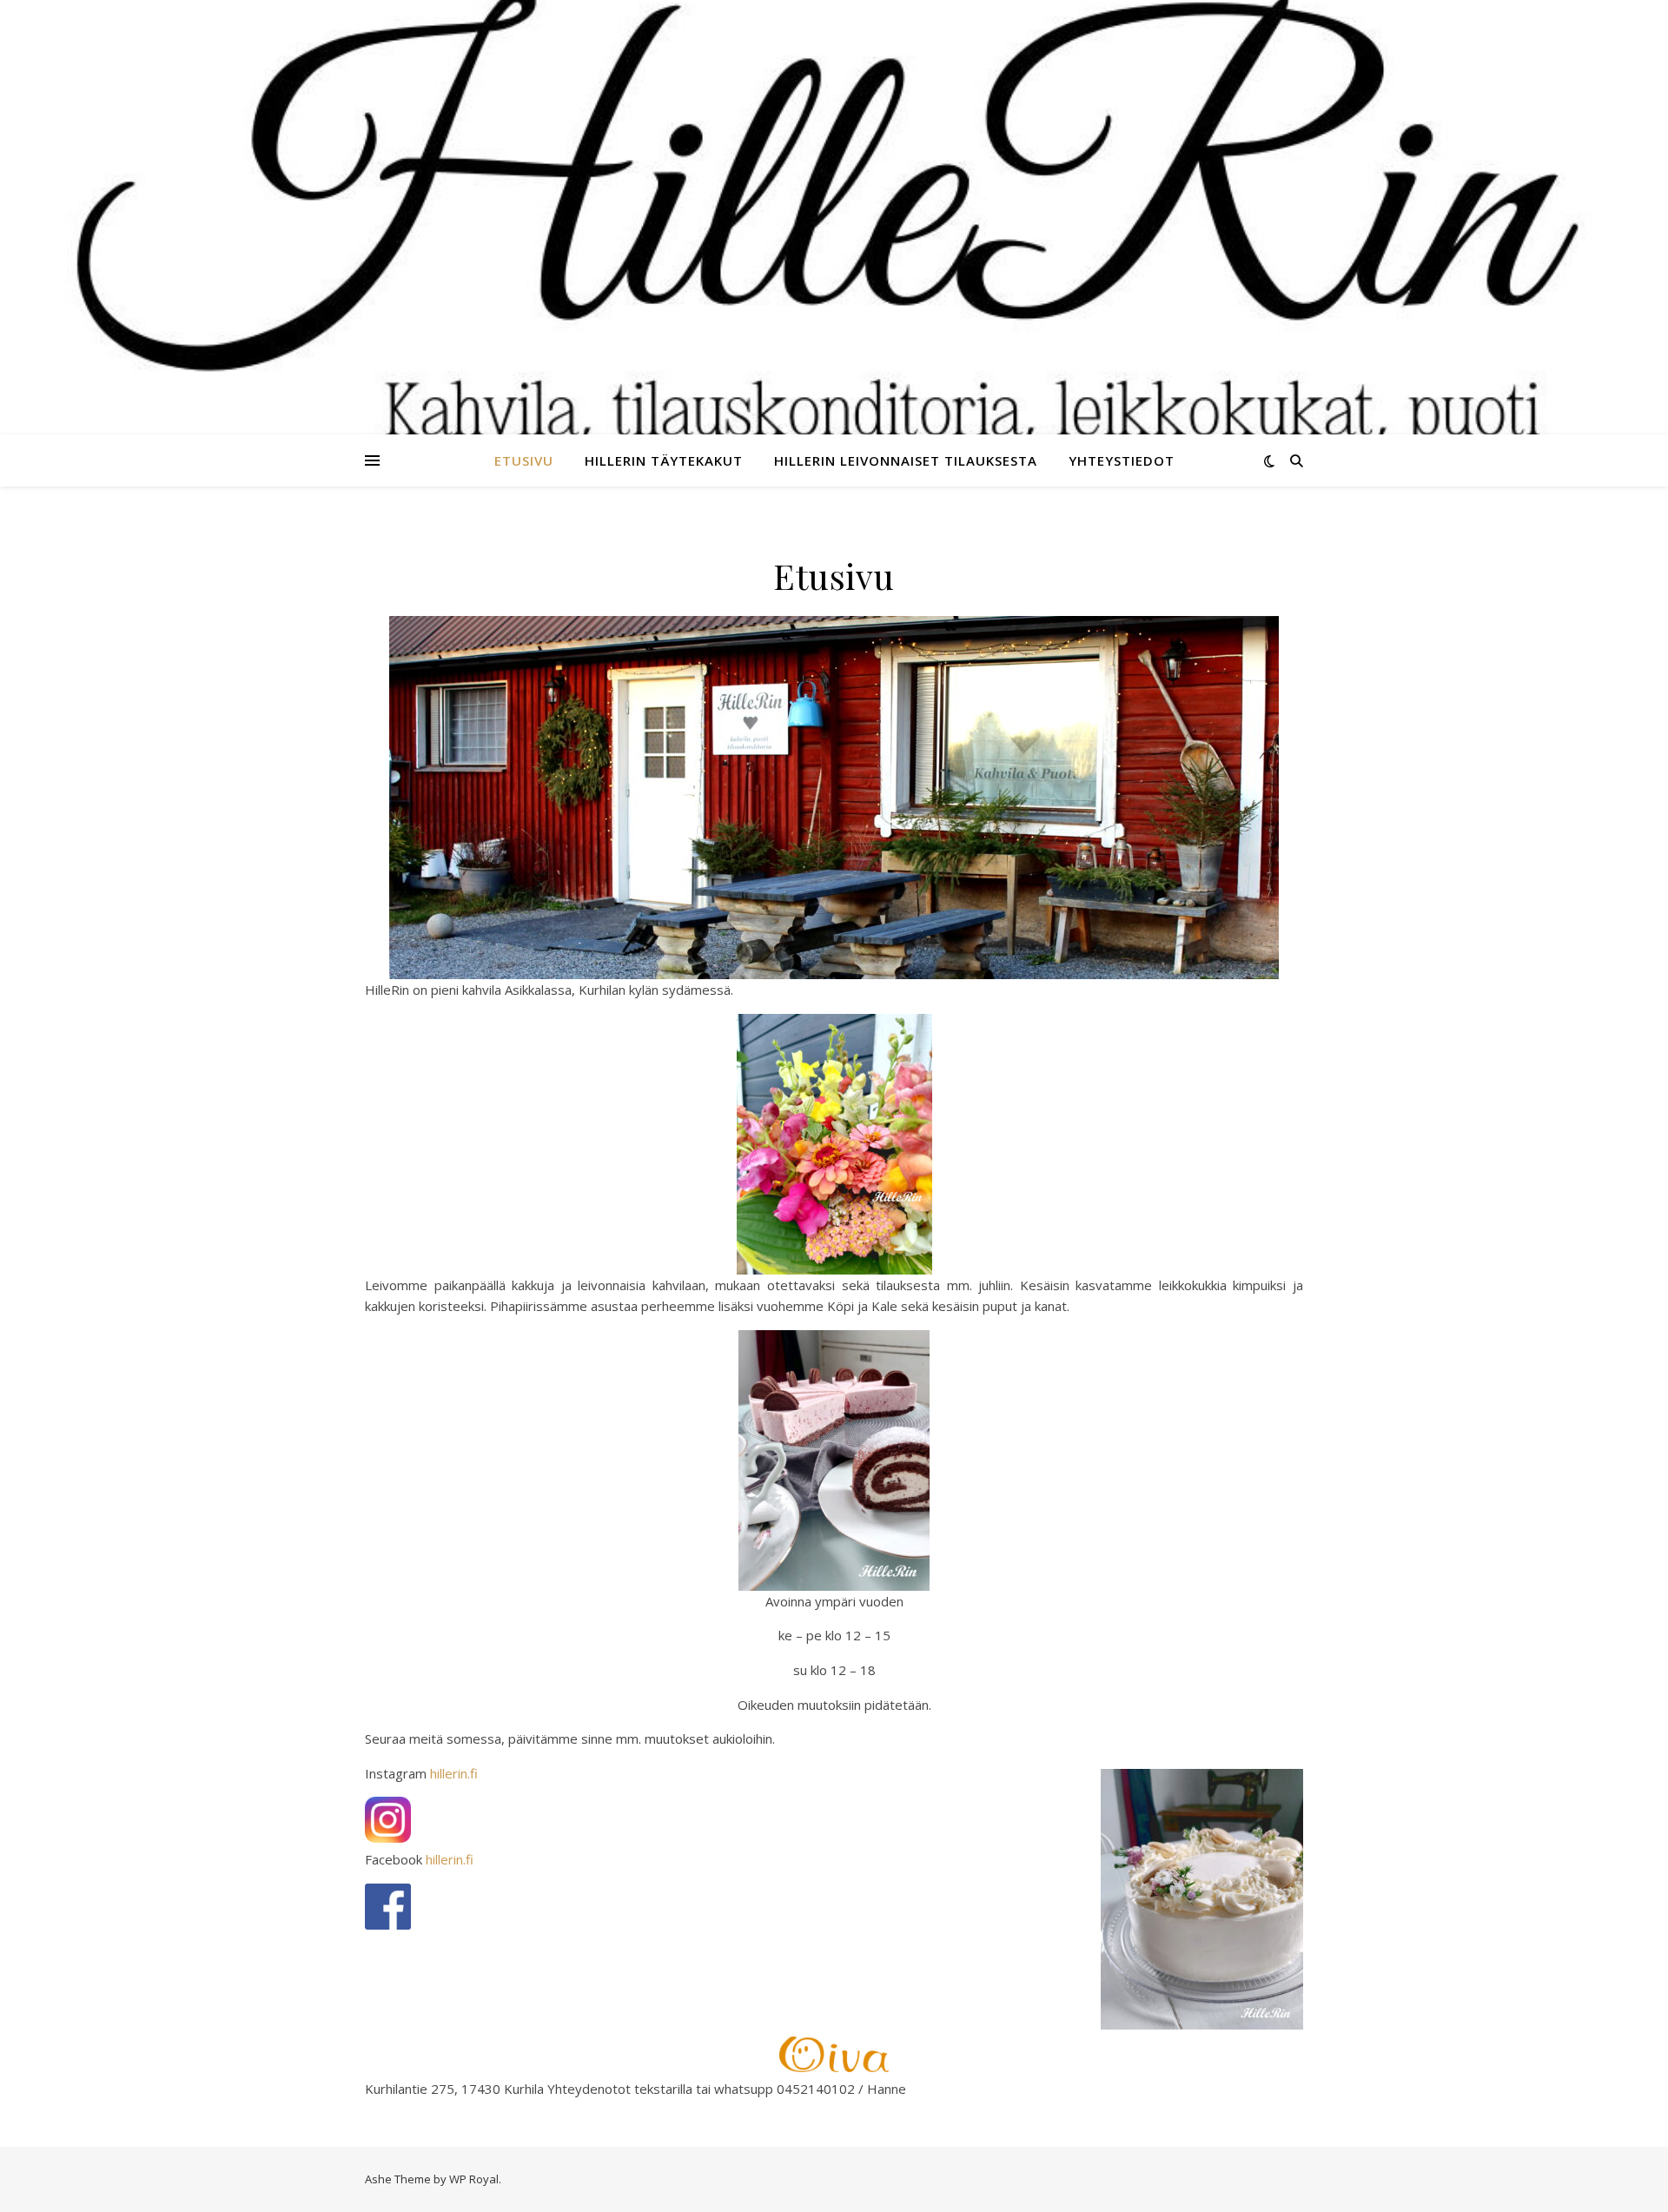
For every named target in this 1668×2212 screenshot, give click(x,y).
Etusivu (524, 460)
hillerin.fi (454, 1773)
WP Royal (474, 2179)
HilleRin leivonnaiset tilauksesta (906, 460)
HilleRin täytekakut (664, 460)
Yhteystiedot (1122, 460)
